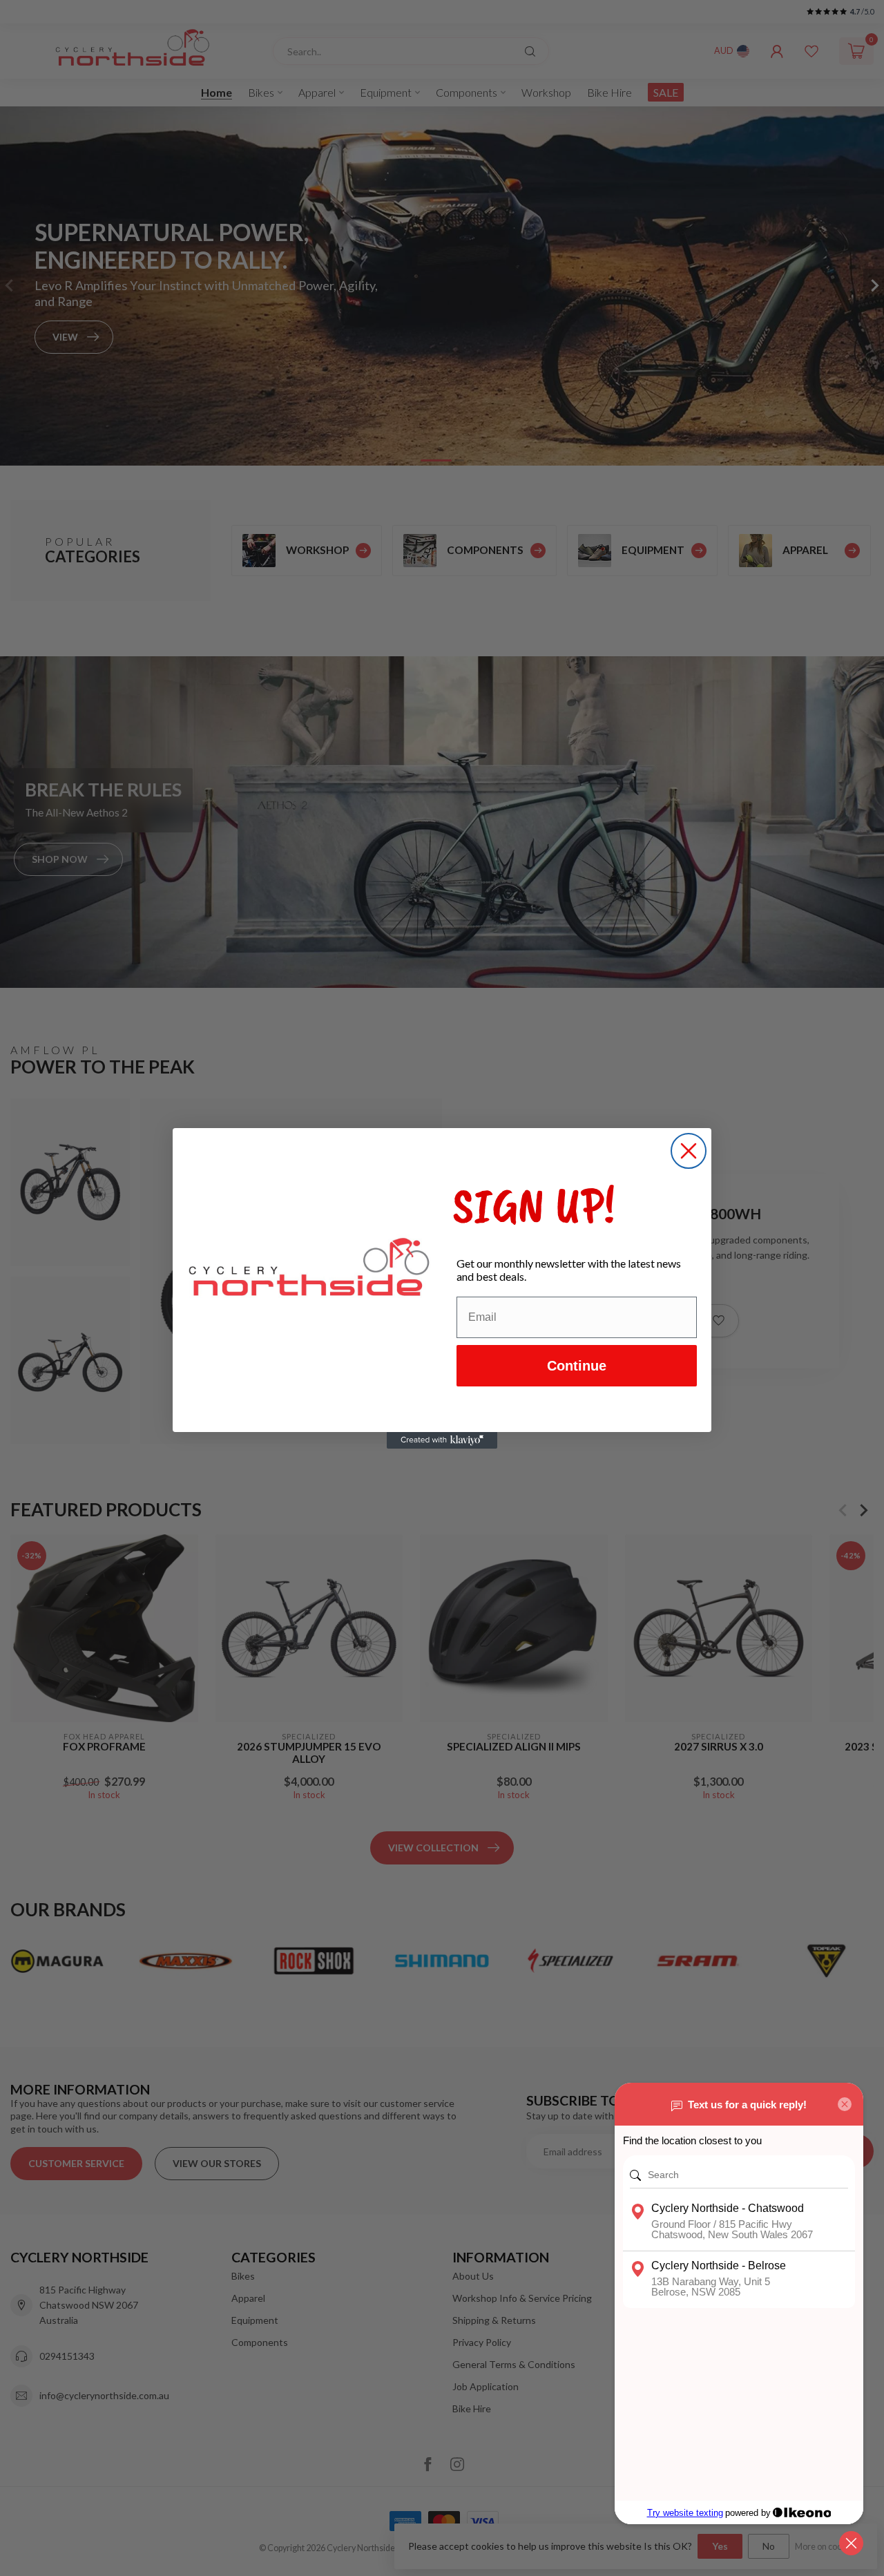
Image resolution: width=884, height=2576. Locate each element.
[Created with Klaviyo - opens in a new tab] (442, 1440)
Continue (577, 1366)
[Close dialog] (689, 1151)
